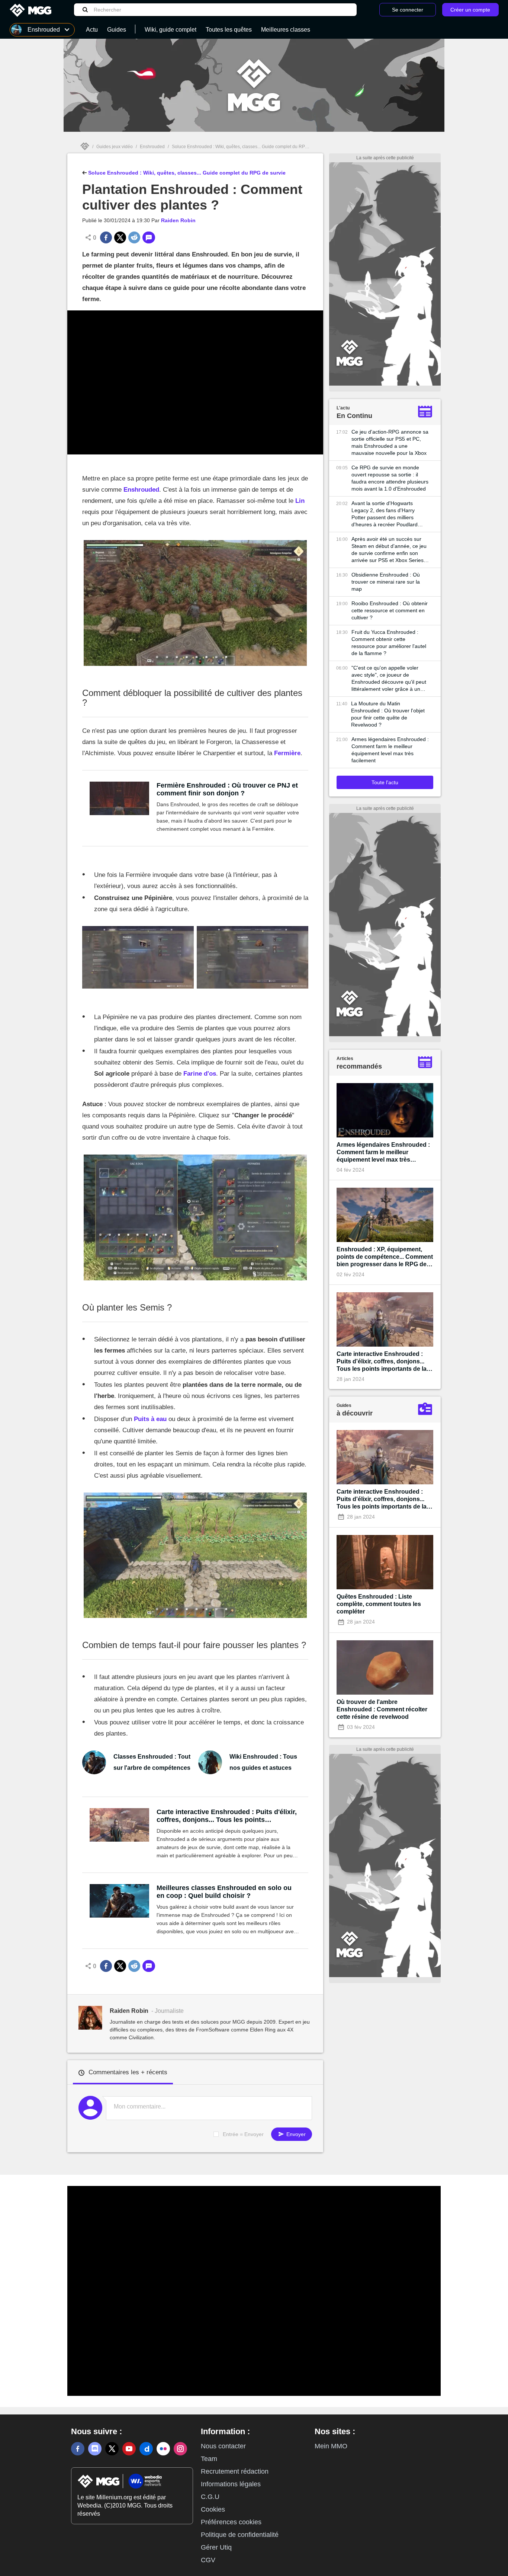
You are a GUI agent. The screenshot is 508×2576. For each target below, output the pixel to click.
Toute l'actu (385, 782)
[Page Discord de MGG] (95, 2449)
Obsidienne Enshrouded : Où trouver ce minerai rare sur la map (386, 582)
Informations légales (231, 2484)
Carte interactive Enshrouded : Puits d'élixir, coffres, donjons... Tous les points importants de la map (227, 1816)
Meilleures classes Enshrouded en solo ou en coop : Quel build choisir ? (224, 1892)
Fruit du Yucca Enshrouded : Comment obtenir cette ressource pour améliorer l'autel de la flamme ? (389, 643)
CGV (208, 2560)
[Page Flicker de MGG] (163, 2449)
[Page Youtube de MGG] (129, 2449)
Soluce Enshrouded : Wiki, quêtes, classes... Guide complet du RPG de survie (250, 147)
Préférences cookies (231, 2522)
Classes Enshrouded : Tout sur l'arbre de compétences (152, 1762)
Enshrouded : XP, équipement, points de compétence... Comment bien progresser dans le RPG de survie (385, 1257)
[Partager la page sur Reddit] (134, 237)
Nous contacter (223, 2446)
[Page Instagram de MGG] (180, 2449)
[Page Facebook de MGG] (78, 2449)
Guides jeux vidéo (115, 147)
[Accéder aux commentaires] (149, 237)
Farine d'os (200, 1074)
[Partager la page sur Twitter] (120, 237)
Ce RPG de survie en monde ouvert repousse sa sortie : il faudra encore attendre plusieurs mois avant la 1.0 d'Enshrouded (390, 478)
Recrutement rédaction (235, 2471)
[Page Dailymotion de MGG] (146, 2449)
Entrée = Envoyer (243, 2134)
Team (209, 2459)
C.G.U (210, 2497)
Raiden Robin (178, 220)
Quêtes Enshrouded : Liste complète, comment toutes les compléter (379, 1604)
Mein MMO (331, 2446)
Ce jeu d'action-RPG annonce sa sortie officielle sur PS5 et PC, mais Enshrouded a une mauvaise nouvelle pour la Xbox (390, 442)
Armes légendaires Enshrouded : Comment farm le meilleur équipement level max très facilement (390, 750)
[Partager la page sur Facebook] (106, 237)
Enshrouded (152, 147)
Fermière (287, 753)
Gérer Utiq (216, 2547)
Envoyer (295, 2134)
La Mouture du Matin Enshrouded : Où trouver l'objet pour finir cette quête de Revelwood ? (388, 714)
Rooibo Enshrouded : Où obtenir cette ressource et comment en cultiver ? (390, 610)
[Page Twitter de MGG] (112, 2449)
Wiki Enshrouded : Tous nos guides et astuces (263, 1762)
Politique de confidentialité (240, 2535)
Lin (300, 501)
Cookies (213, 2509)
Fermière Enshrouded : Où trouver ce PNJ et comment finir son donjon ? (227, 789)
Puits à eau (150, 1419)
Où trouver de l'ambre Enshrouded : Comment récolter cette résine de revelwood (382, 1709)
